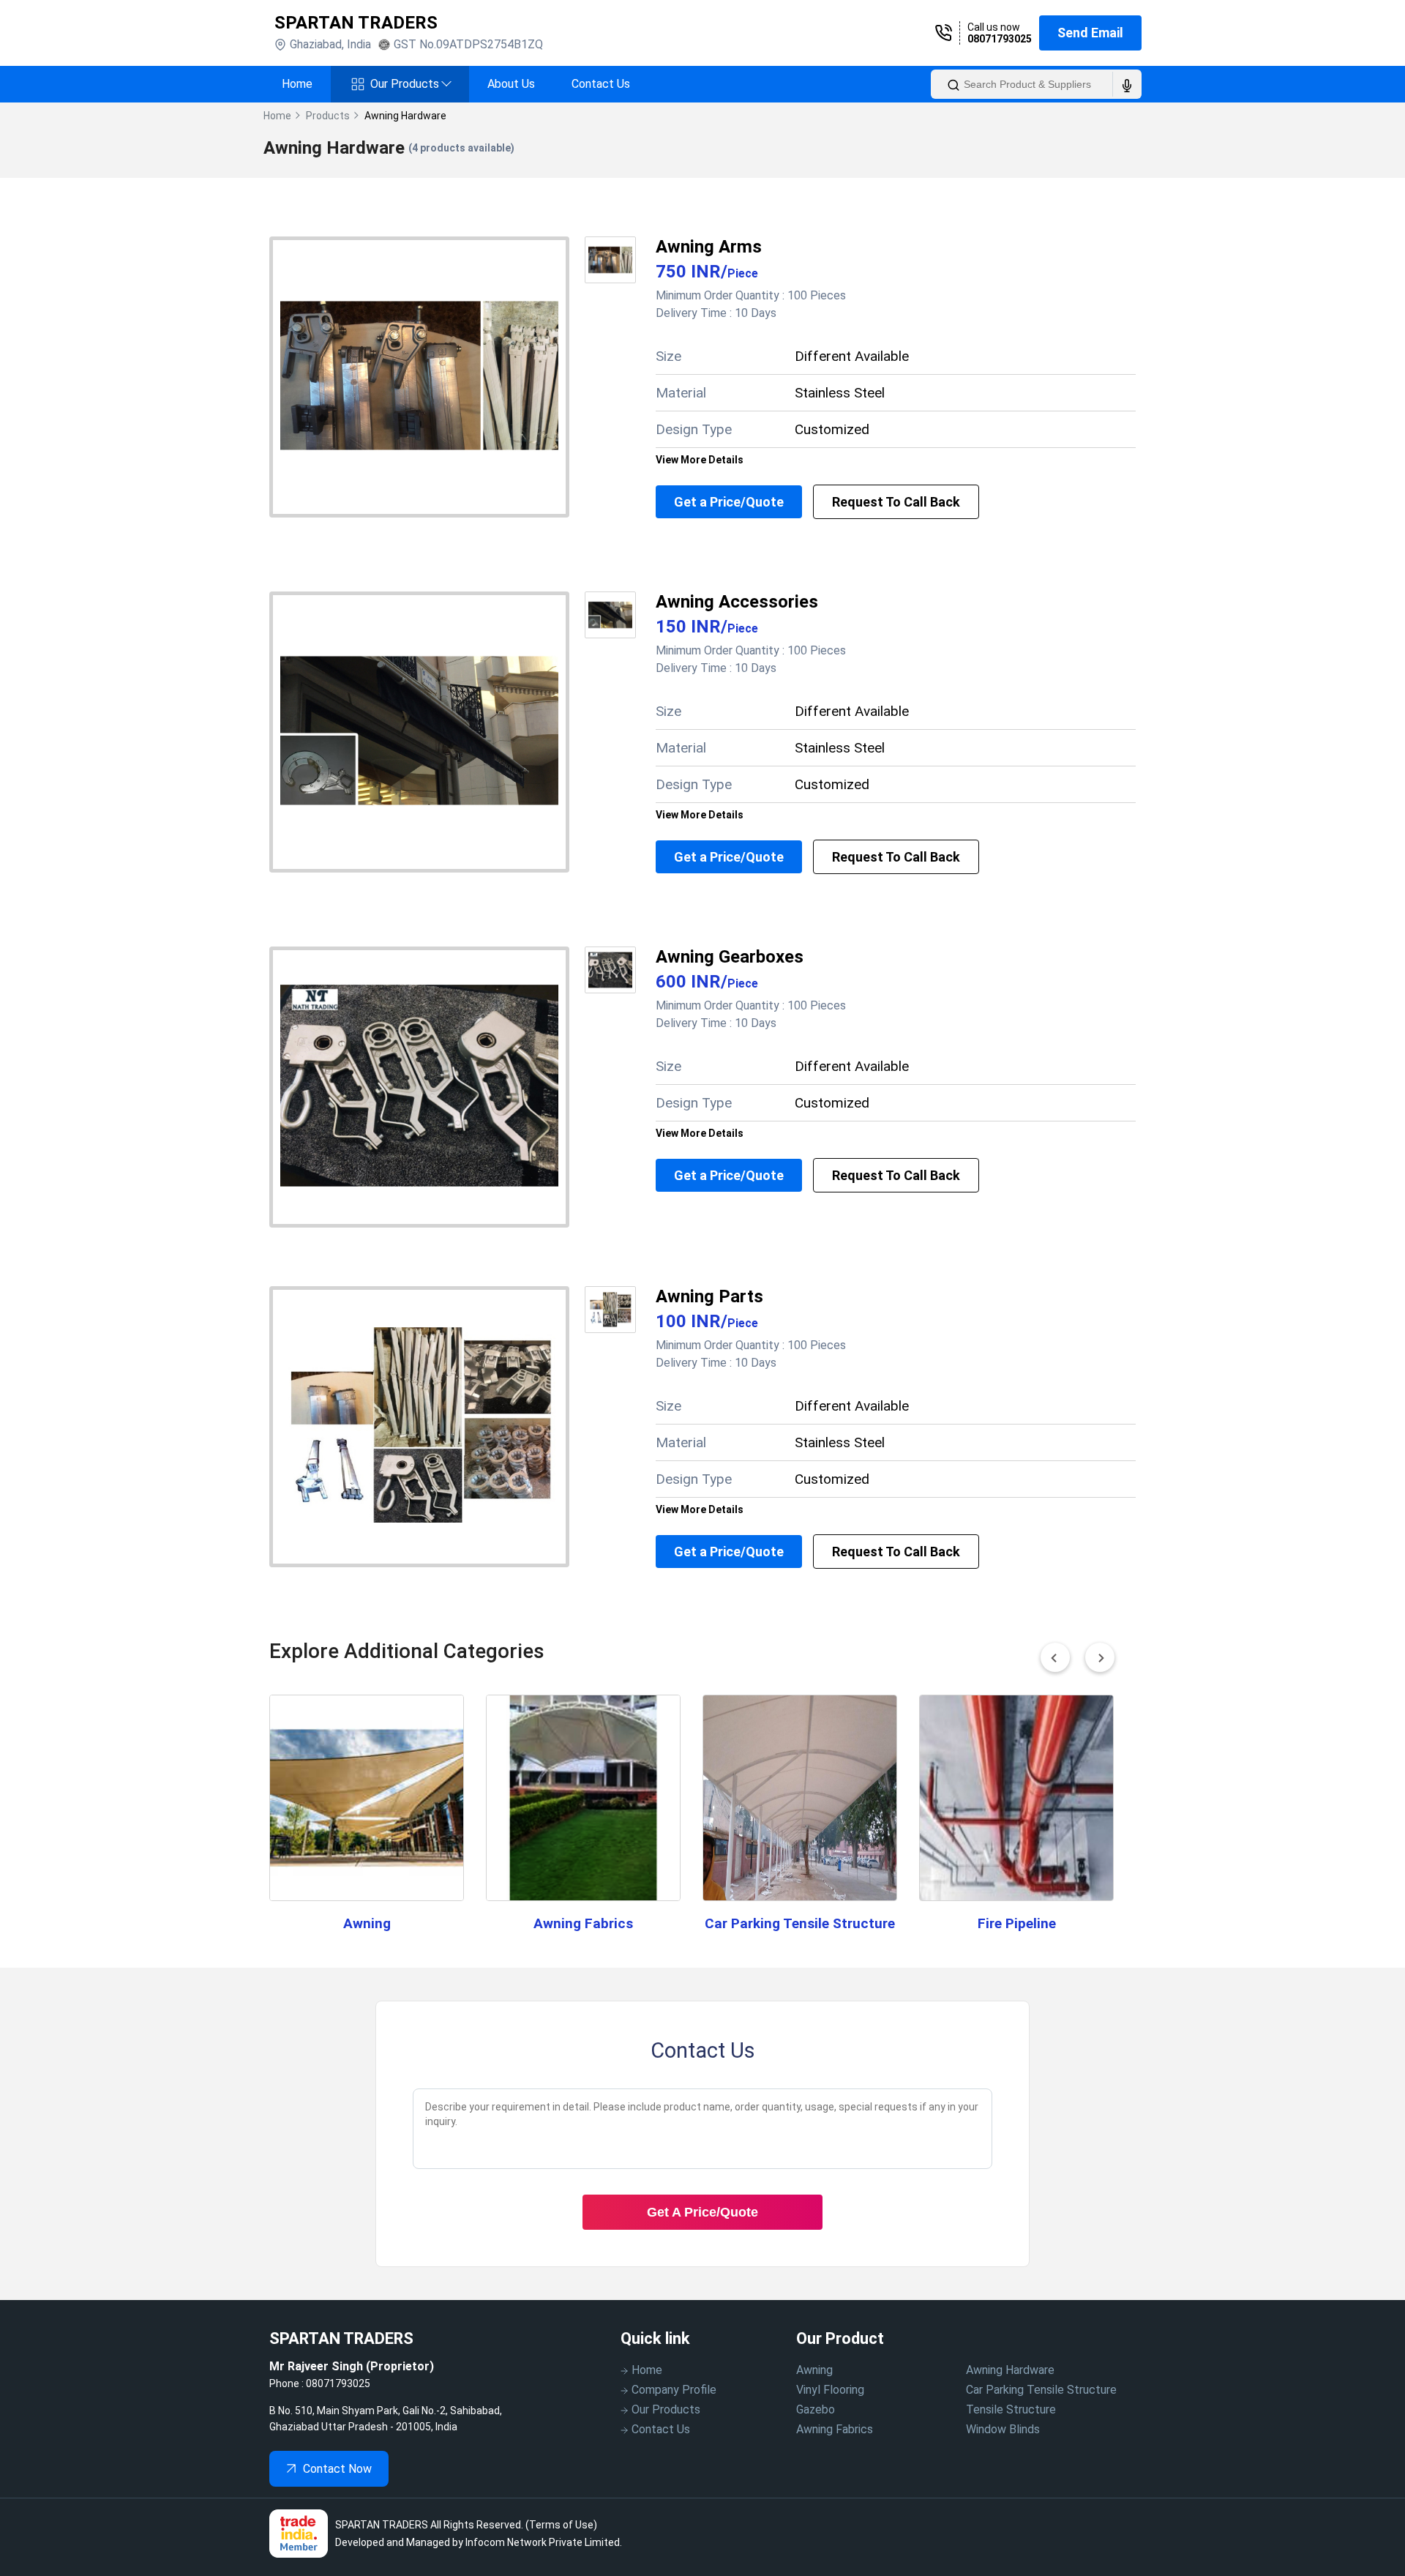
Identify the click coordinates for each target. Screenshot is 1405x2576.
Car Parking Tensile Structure (800, 1923)
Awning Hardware (1010, 2370)
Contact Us (601, 84)
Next (1100, 1657)
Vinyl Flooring (830, 2390)
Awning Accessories (737, 602)
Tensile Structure (1011, 2409)
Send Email (1090, 33)
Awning (367, 1923)
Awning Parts (709, 1296)
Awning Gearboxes (730, 957)
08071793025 (1000, 39)
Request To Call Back (896, 502)
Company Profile (674, 2390)
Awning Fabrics (583, 1923)
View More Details (700, 460)
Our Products (411, 84)
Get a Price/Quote (729, 502)
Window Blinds (1003, 2429)
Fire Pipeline (1017, 1923)
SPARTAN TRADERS (356, 23)
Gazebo (816, 2409)
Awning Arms (709, 247)
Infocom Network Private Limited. (544, 2542)
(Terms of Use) (561, 2525)
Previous (1055, 1657)
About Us (511, 84)
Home (297, 84)
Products (328, 116)
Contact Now (337, 2469)
